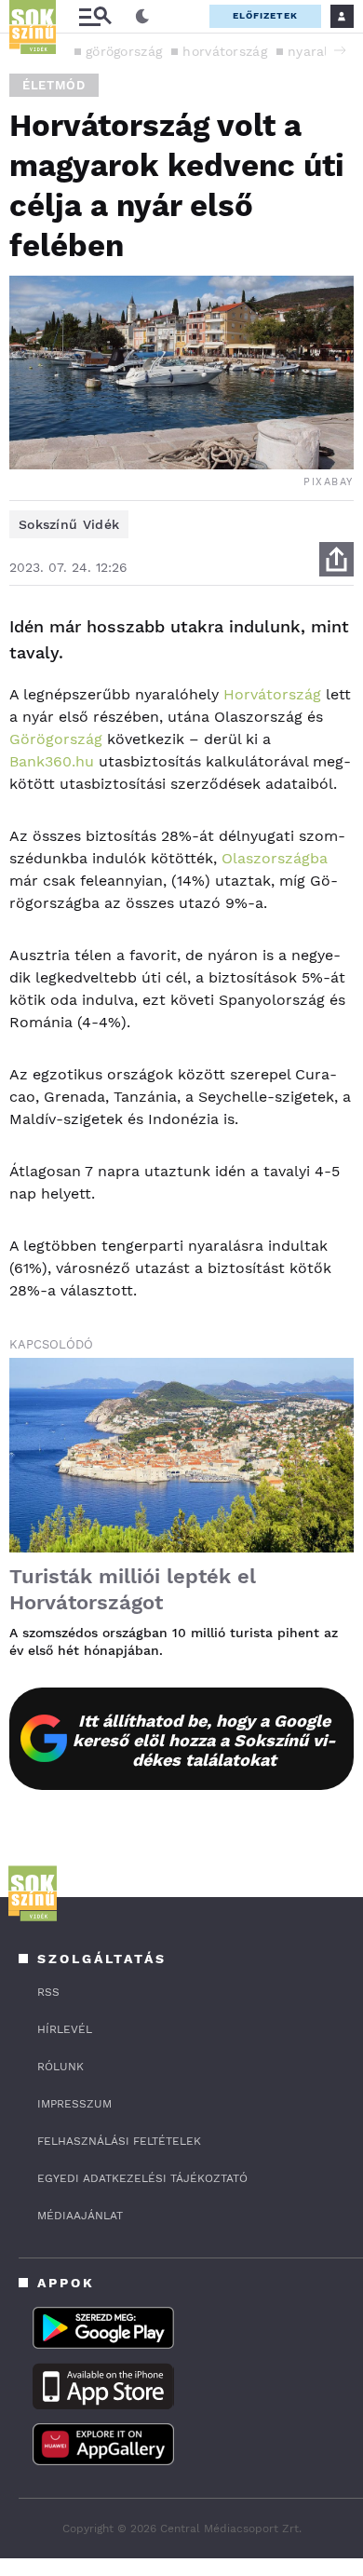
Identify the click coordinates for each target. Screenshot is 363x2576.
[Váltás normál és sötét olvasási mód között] (142, 17)
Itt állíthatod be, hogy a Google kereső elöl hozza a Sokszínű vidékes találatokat (204, 1740)
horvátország (225, 51)
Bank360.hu (52, 761)
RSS (48, 1992)
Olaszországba (275, 858)
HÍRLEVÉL (65, 2029)
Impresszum (74, 2104)
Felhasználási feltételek (119, 2141)
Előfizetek (265, 15)
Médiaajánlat (80, 2216)
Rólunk (60, 2067)
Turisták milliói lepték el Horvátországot (133, 1589)
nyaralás (315, 51)
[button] (340, 50)
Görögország (56, 739)
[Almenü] (95, 16)
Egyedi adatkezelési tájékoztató (142, 2178)
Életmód (54, 85)
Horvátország (272, 694)
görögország (124, 51)
